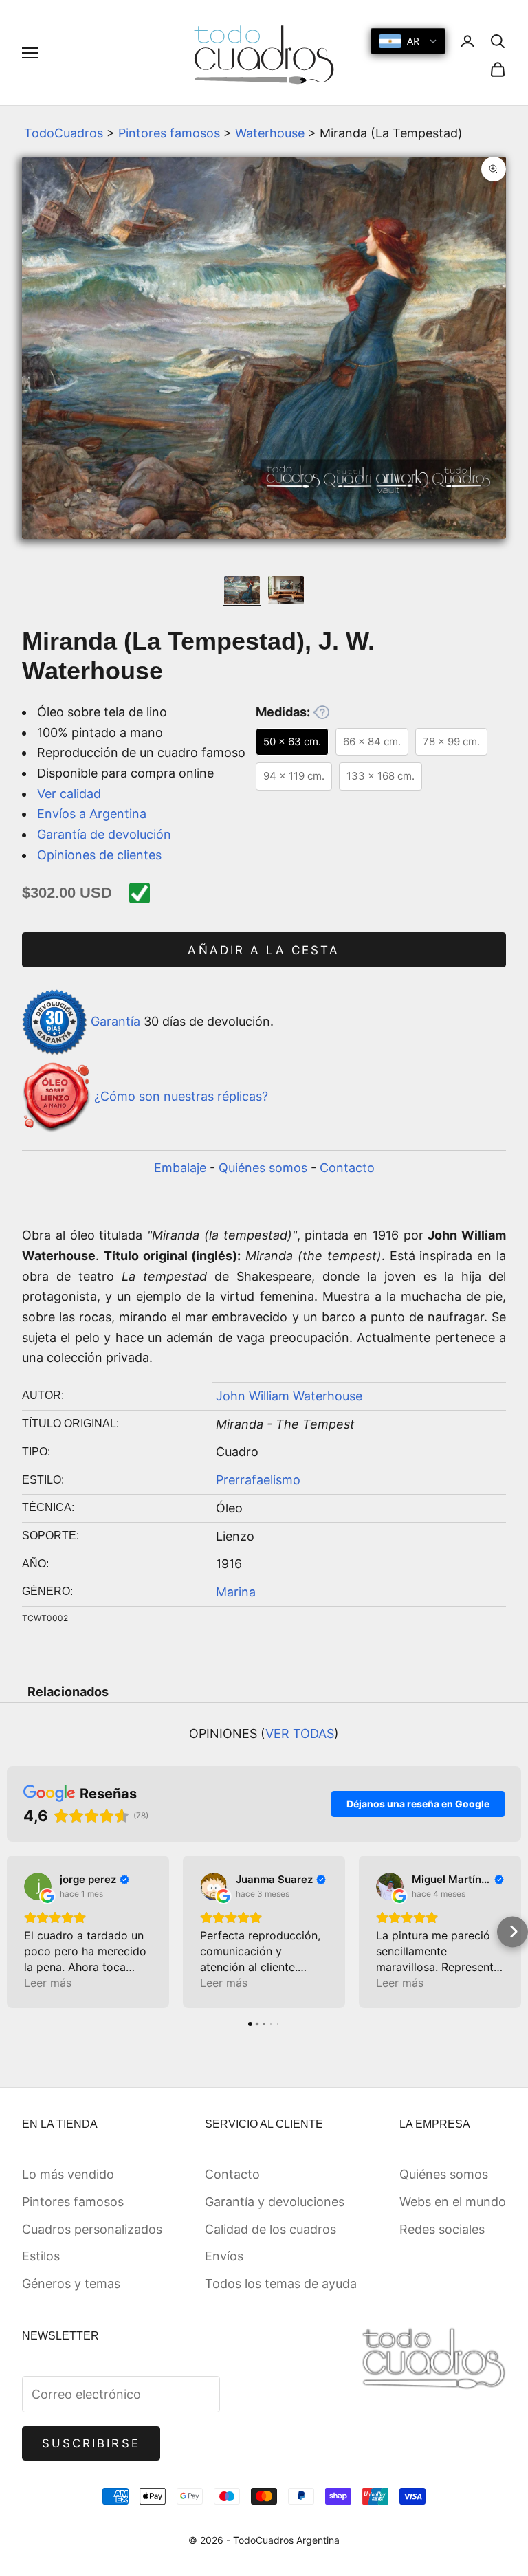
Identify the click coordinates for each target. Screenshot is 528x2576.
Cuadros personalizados (92, 2229)
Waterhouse (270, 133)
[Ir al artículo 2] (286, 590)
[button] (15, 1931)
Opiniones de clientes (99, 855)
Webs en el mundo (453, 2202)
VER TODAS (300, 1733)
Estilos (41, 2256)
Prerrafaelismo (258, 1480)
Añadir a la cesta (264, 950)
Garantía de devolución (104, 834)
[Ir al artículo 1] (242, 590)
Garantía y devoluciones (275, 2202)
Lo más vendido (68, 2174)
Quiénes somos (263, 1168)
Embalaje (180, 1168)
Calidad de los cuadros (271, 2229)
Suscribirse (91, 2443)
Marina (236, 1592)
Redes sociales (442, 2229)
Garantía (115, 1021)
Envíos (224, 2256)
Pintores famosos (169, 133)
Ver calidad (69, 794)
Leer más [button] (48, 1983)
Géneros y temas (71, 2283)
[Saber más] (321, 712)
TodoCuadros (64, 133)
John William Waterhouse (289, 1396)
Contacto (347, 1168)
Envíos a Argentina (92, 814)
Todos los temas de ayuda (281, 2283)
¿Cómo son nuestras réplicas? (181, 1096)
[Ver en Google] (38, 1886)
